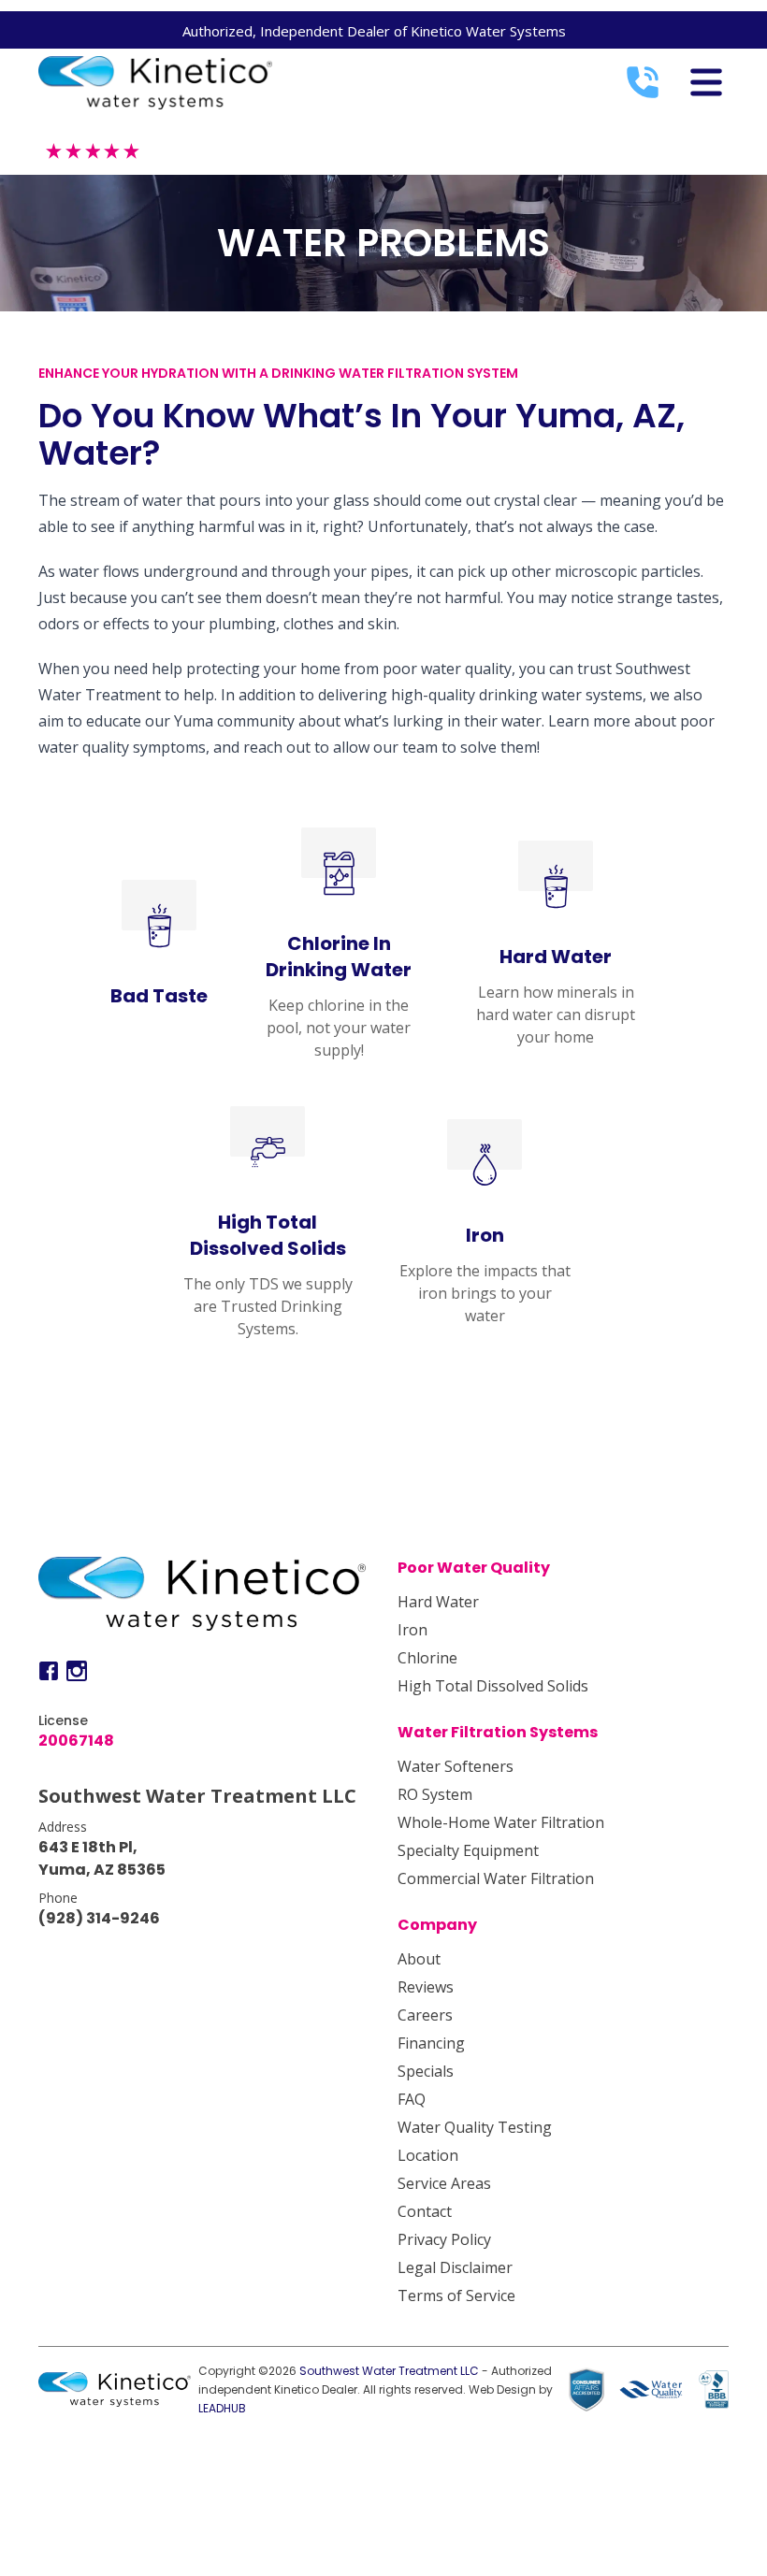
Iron (412, 1630)
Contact (425, 2211)
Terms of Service (456, 2295)
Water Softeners (456, 1766)
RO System (435, 1794)
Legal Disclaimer (455, 2267)
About (419, 1959)
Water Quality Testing (475, 2127)
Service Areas (444, 2183)
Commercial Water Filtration (496, 1878)
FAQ (412, 2099)
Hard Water (438, 1602)
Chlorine (427, 1658)
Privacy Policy (444, 2239)
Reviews (426, 1987)
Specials (426, 2071)
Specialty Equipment (468, 1850)
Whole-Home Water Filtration (501, 1822)
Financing (431, 2043)
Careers (425, 2015)
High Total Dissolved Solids (493, 1686)
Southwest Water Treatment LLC (389, 2371)
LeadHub (222, 2408)
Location (428, 2155)
